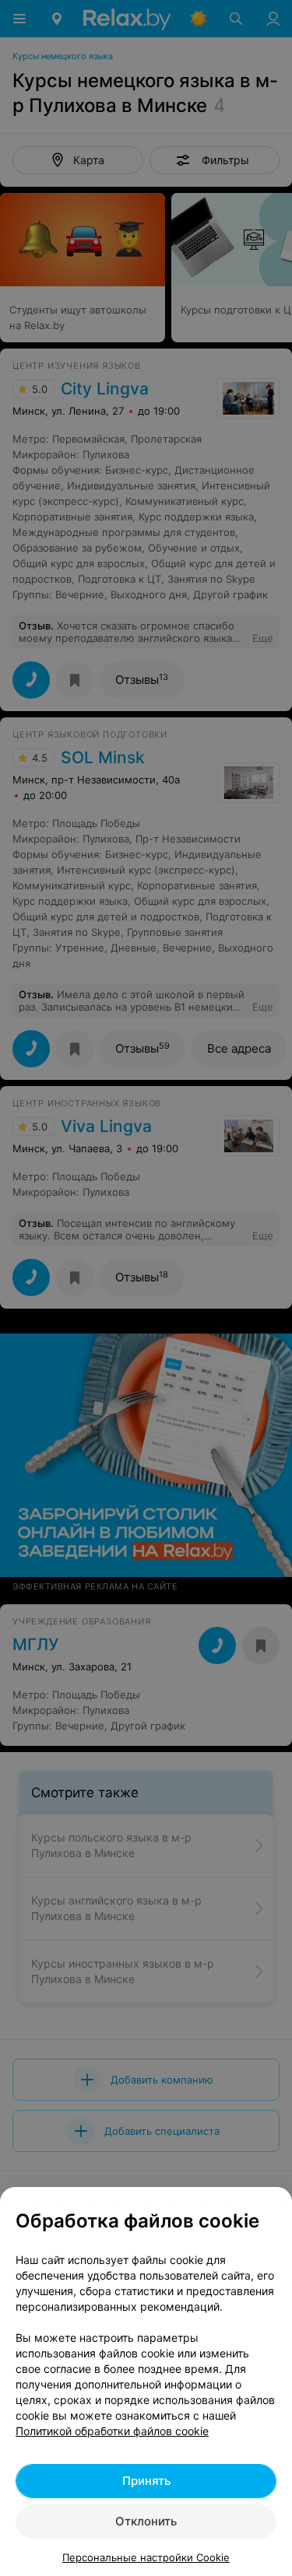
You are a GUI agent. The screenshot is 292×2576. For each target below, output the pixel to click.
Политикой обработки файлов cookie (112, 2431)
